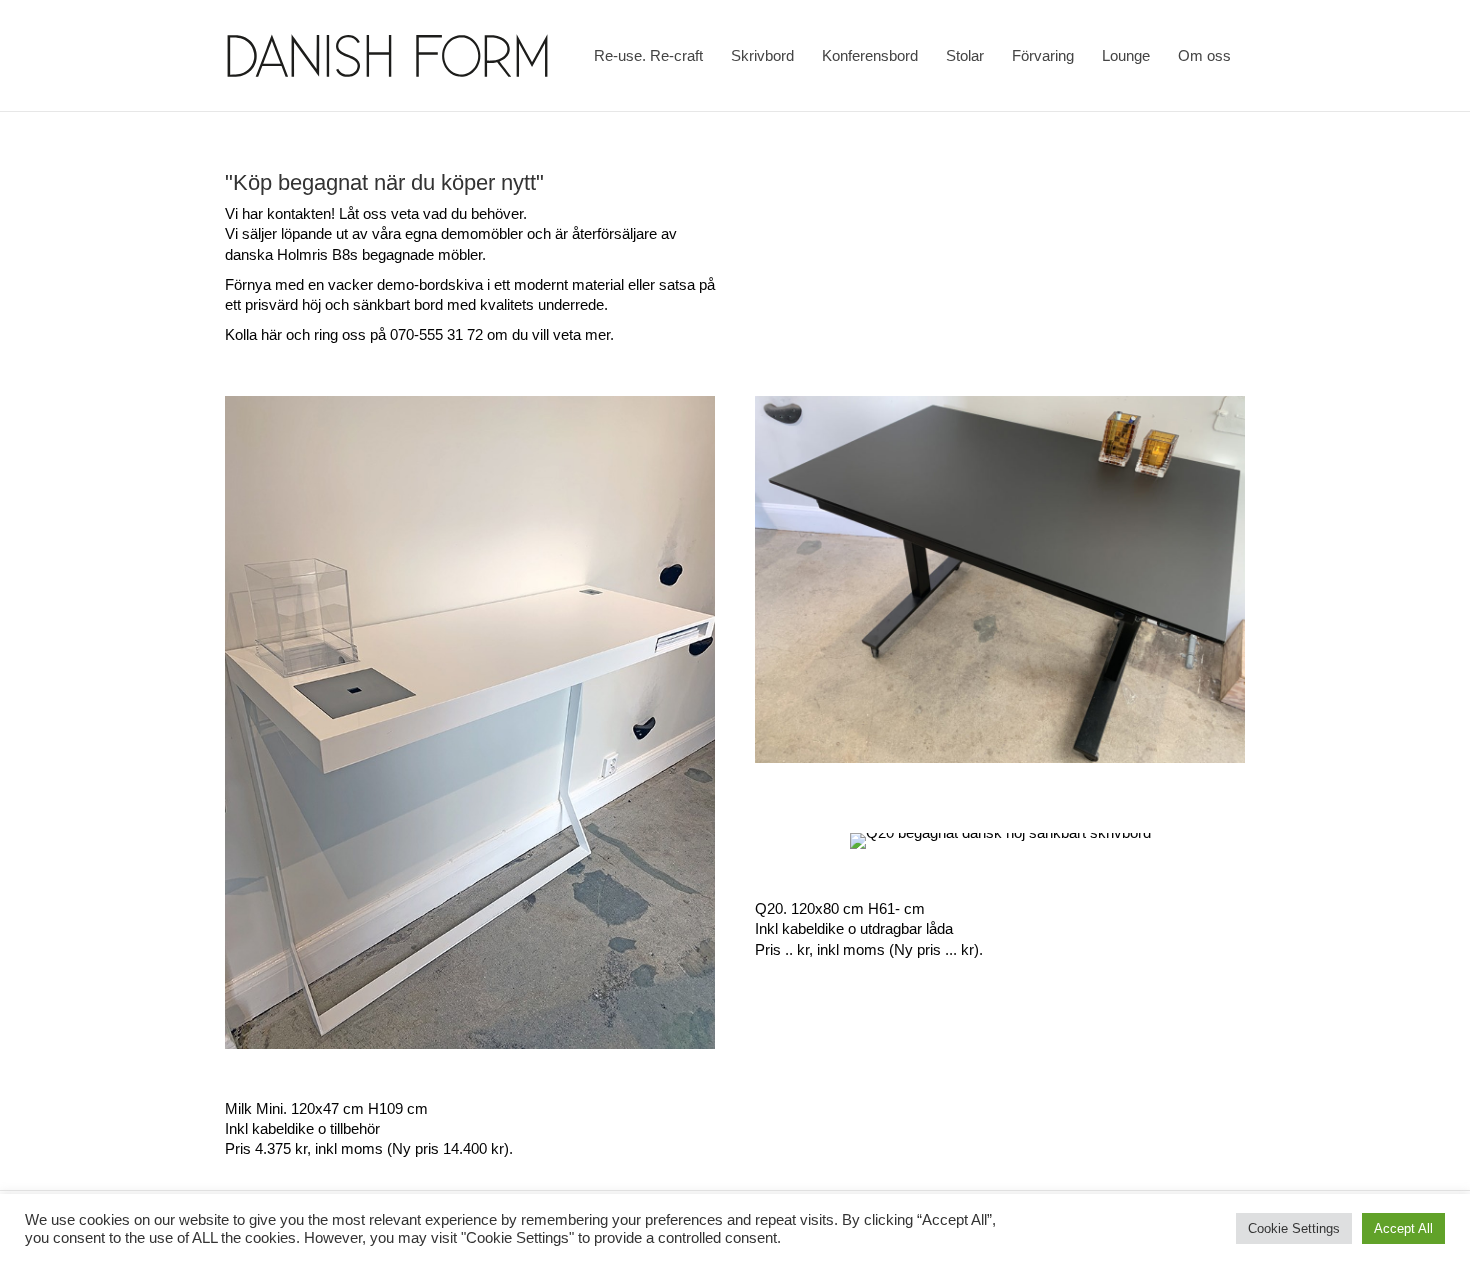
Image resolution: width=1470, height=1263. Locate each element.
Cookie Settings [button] (1294, 1228)
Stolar (965, 55)
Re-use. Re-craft (648, 55)
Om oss (1204, 55)
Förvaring (1043, 55)
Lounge (1126, 55)
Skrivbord (762, 55)
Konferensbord (870, 55)
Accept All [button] (1403, 1228)
